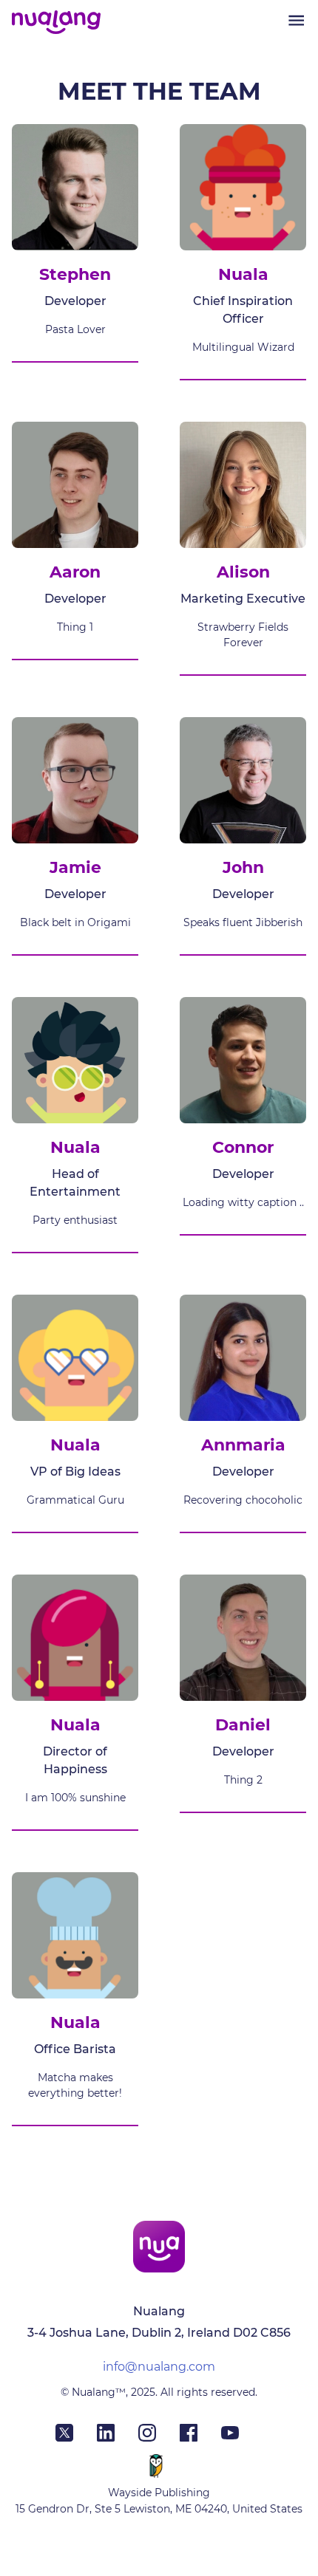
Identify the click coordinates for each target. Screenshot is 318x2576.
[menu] (296, 20)
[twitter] (76, 2437)
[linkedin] (118, 2437)
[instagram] (159, 2437)
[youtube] (242, 2437)
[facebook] (200, 2437)
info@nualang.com (159, 2367)
